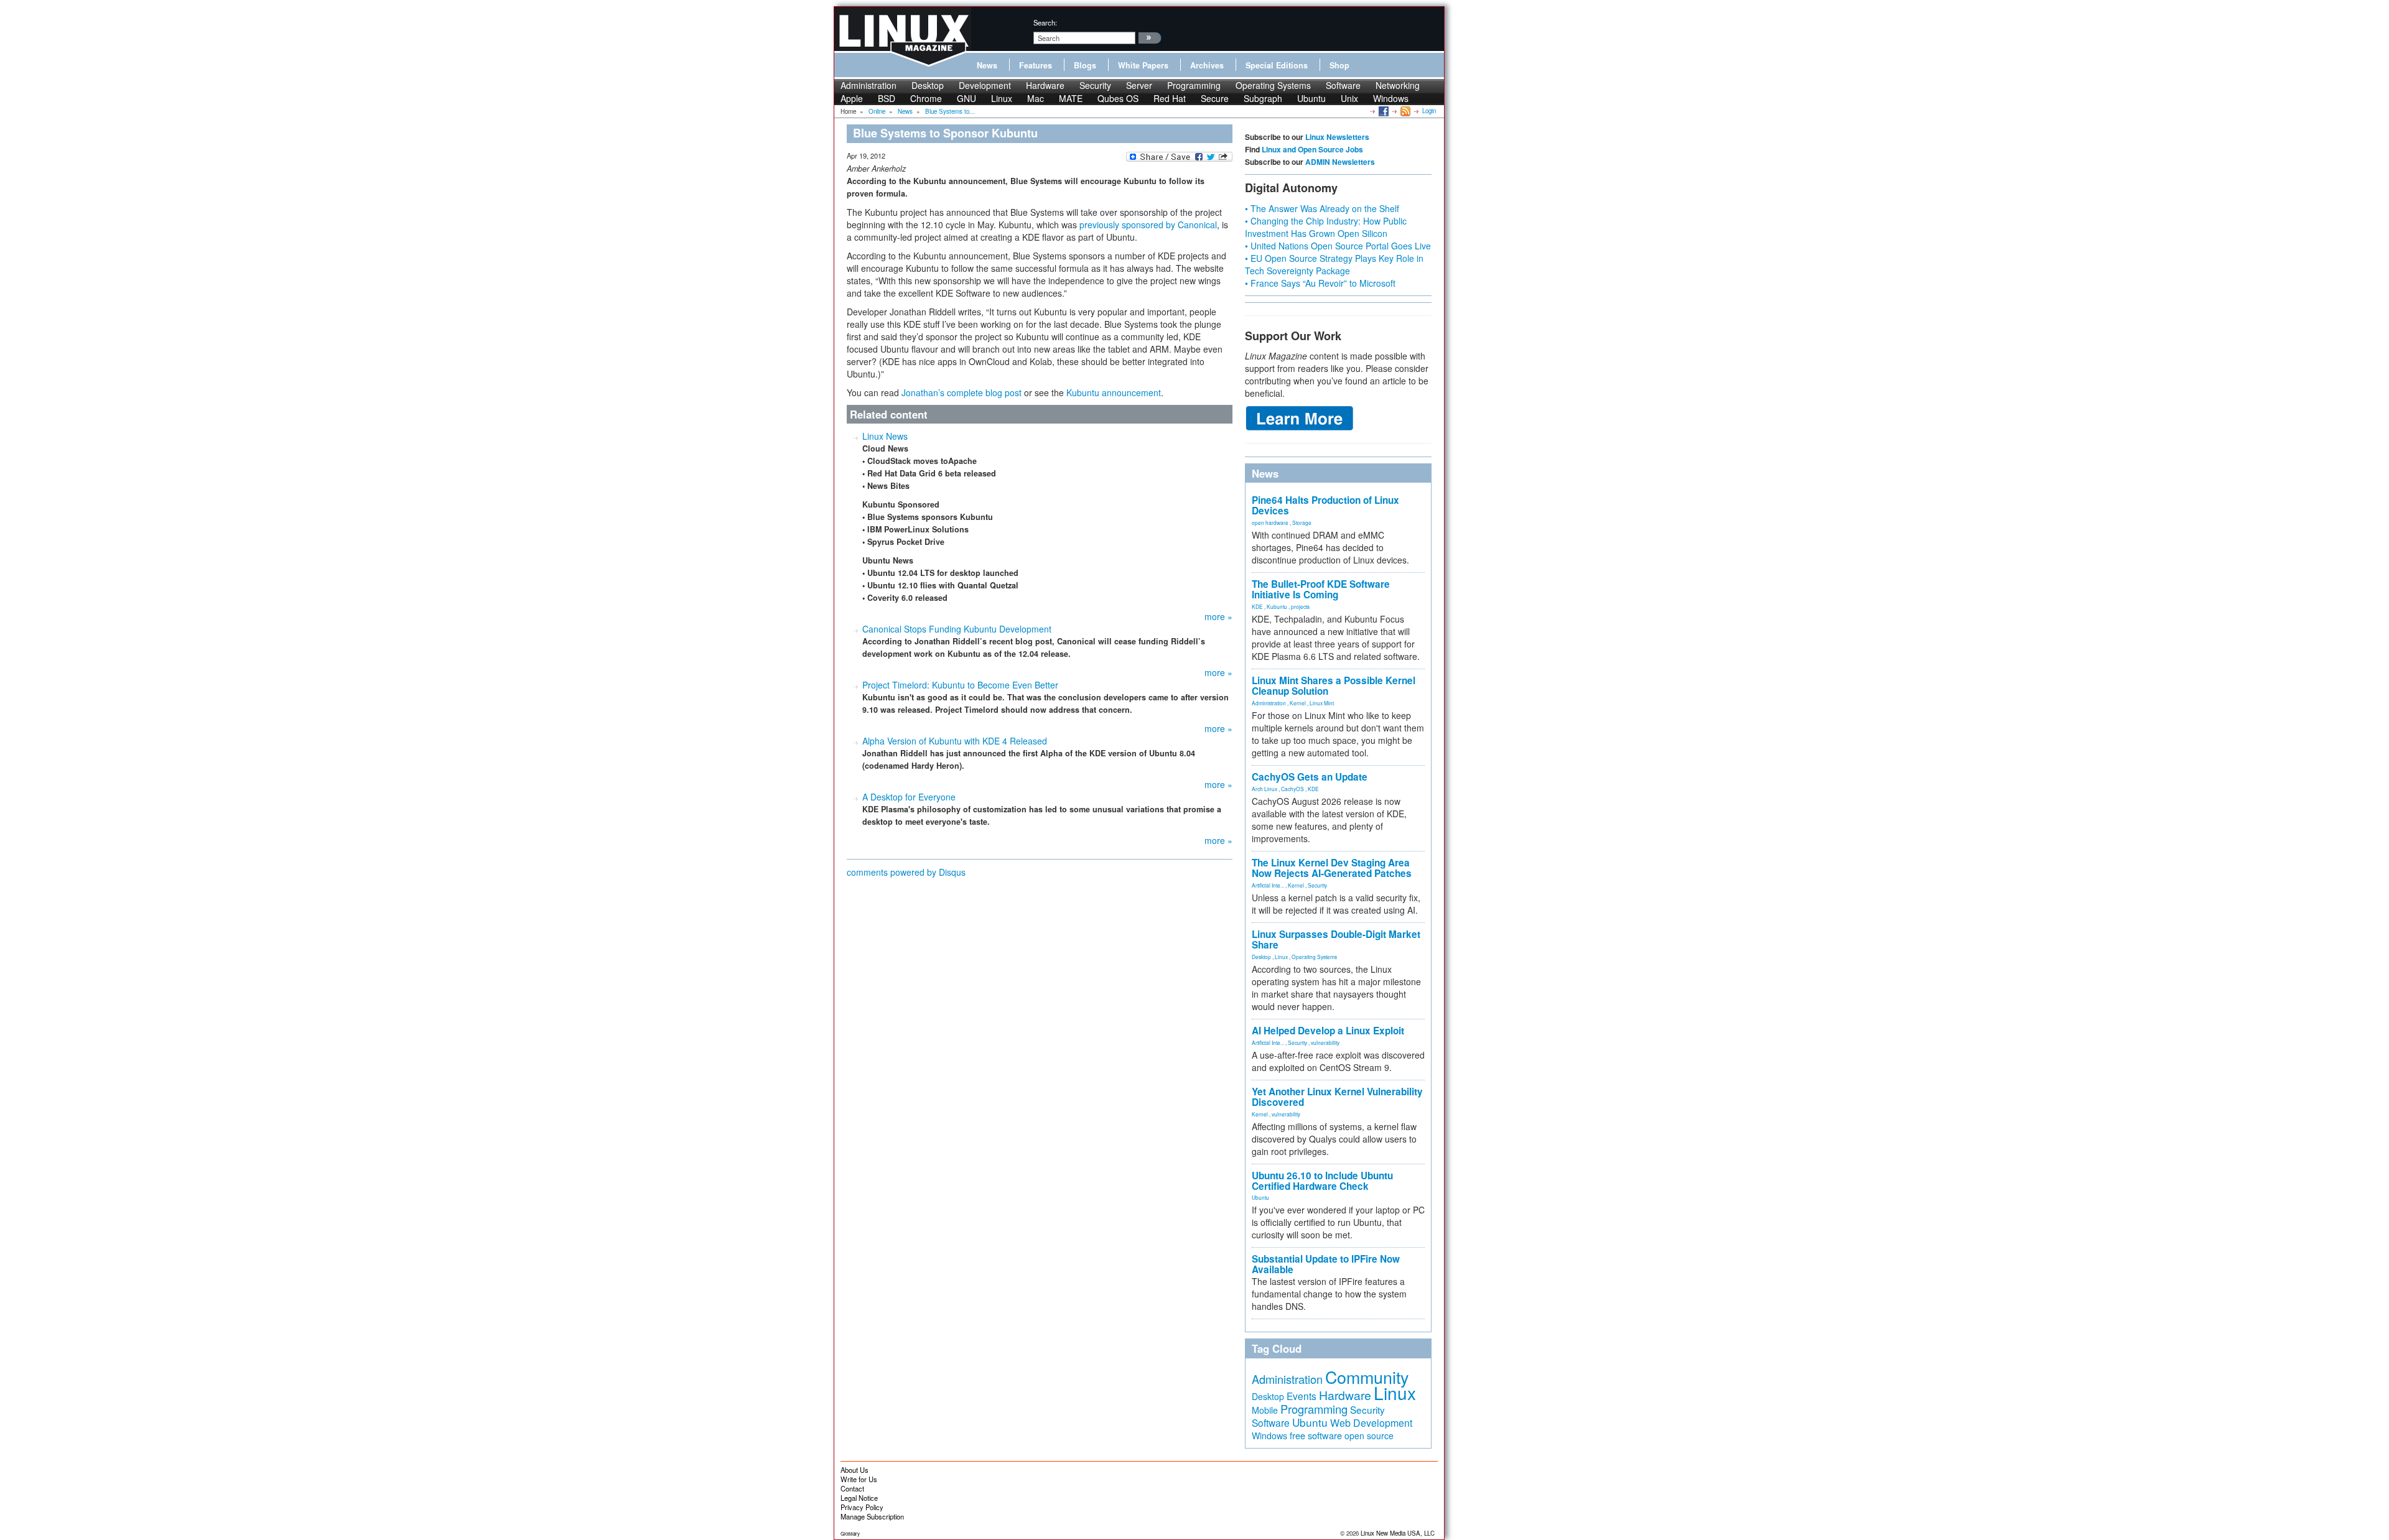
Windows (1391, 98)
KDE (1257, 606)
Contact (852, 1488)
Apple (852, 98)
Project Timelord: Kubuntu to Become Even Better (960, 685)
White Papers (1143, 65)
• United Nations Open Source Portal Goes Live (1338, 246)
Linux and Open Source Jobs (1312, 149)
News (987, 65)
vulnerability (1325, 1042)
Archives (1207, 65)
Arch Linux (1264, 789)
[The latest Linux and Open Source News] (1404, 111)
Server (1139, 85)
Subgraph (1263, 98)
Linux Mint (1322, 703)
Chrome (926, 98)
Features (1036, 65)
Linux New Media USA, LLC (1398, 1533)
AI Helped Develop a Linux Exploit (1328, 1031)
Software (1343, 85)
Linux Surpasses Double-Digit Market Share (1336, 939)
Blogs (1085, 65)
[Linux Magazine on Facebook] (1383, 111)
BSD (887, 98)
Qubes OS (1118, 98)
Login (1429, 111)
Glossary (850, 1533)
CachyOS (1292, 789)
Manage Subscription (872, 1516)
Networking (1398, 85)
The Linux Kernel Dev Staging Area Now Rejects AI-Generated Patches (1332, 868)
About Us (855, 1470)
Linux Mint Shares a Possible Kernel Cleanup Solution (1334, 686)
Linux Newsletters (1337, 137)
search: (1045, 22)
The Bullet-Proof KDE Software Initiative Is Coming (1321, 589)
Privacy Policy (862, 1507)
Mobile (1265, 1410)
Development (985, 85)
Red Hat (1170, 98)
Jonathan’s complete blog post (962, 392)
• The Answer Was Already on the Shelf (1322, 208)
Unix (1349, 98)
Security (1095, 85)
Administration (869, 85)
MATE (1071, 98)
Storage (1302, 522)
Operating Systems (1273, 85)
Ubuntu (1311, 98)
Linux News (885, 436)
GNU (966, 98)
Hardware (1045, 85)
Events (1302, 1396)
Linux (1002, 98)
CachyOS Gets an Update (1310, 777)
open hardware (1270, 522)
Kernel (1298, 703)
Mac (1036, 98)
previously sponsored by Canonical (1148, 225)
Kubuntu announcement (1114, 392)
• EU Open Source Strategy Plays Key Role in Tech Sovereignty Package (1334, 264)
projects (1300, 606)
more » (1218, 616)
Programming (1194, 85)
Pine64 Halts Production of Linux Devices (1325, 505)
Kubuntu (1277, 606)
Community (1367, 1377)
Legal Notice (859, 1498)
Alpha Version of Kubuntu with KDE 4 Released (955, 741)
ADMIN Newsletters (1340, 162)
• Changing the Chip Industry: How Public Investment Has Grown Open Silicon (1326, 227)
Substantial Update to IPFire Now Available (1326, 1264)
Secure (1215, 98)
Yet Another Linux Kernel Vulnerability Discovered (1337, 1097)
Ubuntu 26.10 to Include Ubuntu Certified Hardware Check (1322, 1181)
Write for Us (859, 1479)
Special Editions (1277, 65)
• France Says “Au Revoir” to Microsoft (1320, 283)
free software (1316, 1435)
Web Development (1371, 1423)
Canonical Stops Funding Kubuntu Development (957, 629)
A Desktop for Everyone (909, 797)
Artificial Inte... (1268, 885)
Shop (1339, 65)
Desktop (928, 85)
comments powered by (906, 872)
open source (1369, 1436)
